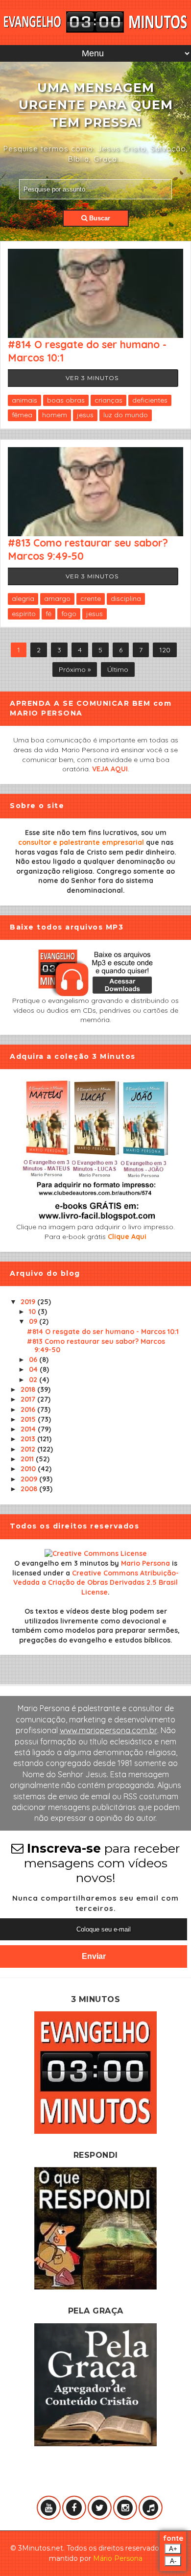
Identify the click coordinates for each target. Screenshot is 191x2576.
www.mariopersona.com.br (108, 1730)
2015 (29, 1419)
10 (33, 1312)
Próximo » (75, 669)
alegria (23, 598)
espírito (24, 614)
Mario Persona (145, 1563)
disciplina (126, 598)
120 (165, 650)
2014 (29, 1429)
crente (91, 598)
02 (34, 1380)
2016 (29, 1409)
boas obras (66, 400)
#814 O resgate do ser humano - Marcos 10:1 (103, 1332)
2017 (29, 1399)
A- (173, 2561)
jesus (85, 415)
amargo (57, 598)
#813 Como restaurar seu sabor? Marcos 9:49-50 (96, 1346)
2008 (30, 1489)
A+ (173, 2549)
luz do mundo (126, 415)
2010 (29, 1469)
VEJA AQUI (110, 769)
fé (48, 614)
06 (34, 1360)
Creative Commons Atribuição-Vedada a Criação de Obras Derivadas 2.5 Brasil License (96, 1583)
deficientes (150, 400)
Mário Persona (118, 2558)
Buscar (99, 218)
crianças (108, 400)
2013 (29, 1439)
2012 (29, 1449)
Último (118, 669)
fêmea (22, 415)
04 (34, 1369)
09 (34, 1321)
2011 (28, 1459)
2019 (29, 1302)
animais (24, 400)
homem (55, 415)
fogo (69, 614)
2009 (30, 1479)
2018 (29, 1389)
